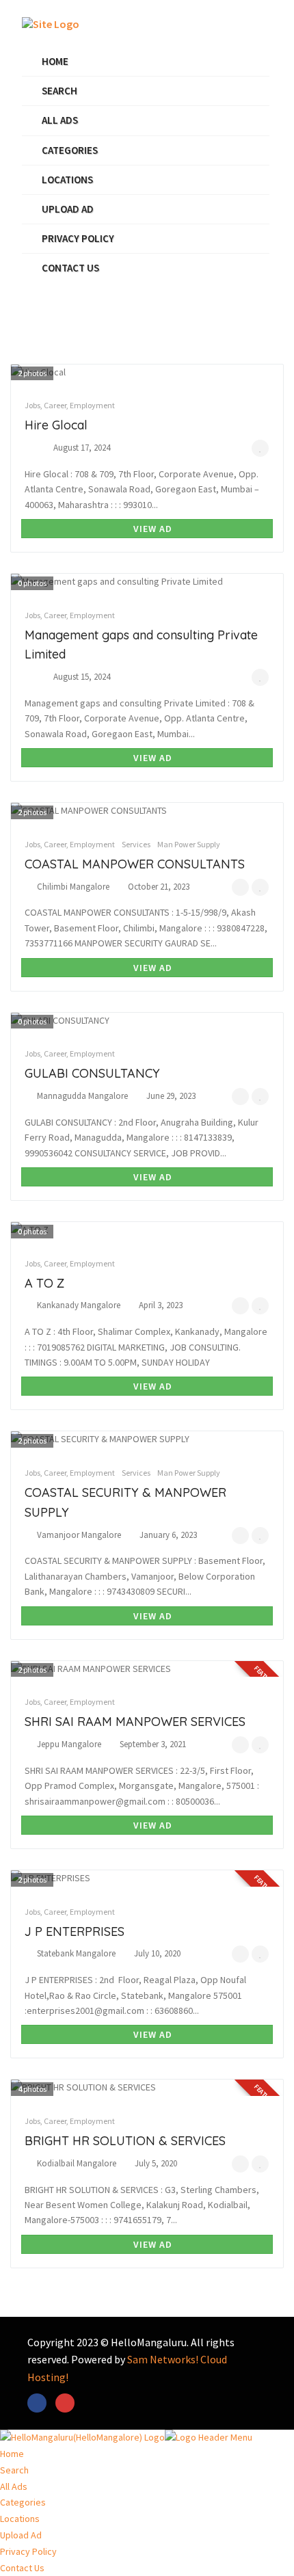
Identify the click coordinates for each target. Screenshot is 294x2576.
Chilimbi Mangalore (73, 887)
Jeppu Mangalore (69, 1744)
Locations (67, 180)
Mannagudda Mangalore (82, 1096)
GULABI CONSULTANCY (92, 1073)
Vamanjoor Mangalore (79, 1535)
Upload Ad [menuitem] (21, 2535)
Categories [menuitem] (23, 2502)
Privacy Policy (78, 238)
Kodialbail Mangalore (77, 2163)
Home (55, 61)
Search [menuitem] (14, 2470)
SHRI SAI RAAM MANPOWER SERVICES (135, 1722)
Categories (70, 150)
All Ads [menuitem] (14, 2486)
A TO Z (44, 1283)
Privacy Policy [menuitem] (28, 2551)
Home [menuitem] (12, 2454)
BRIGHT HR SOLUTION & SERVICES (125, 2141)
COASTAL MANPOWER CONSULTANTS (135, 864)
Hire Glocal (56, 425)
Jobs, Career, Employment (70, 405)
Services (136, 844)
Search (59, 91)
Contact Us (70, 268)
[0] (240, 887)
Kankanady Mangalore (79, 1305)
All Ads (60, 120)
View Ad (151, 529)
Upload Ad (68, 209)
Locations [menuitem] (20, 2519)
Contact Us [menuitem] (22, 2568)
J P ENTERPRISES (75, 1931)
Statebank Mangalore (76, 1953)
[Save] (260, 448)
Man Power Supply (189, 844)
